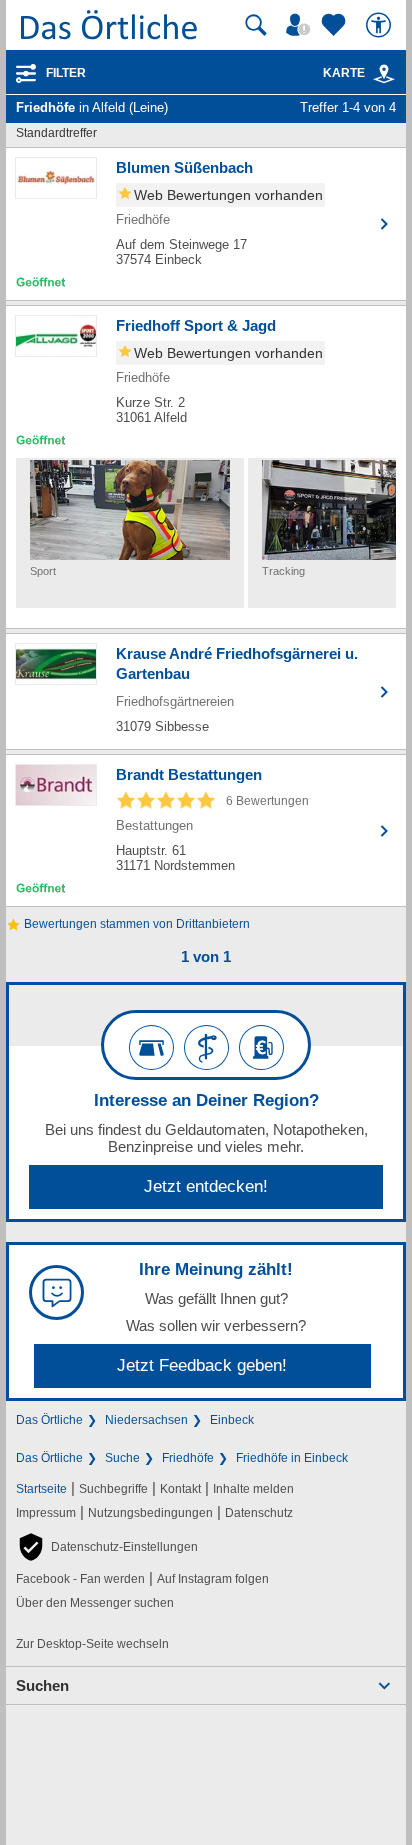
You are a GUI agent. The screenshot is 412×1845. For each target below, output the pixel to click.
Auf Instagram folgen (213, 1579)
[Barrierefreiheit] (381, 25)
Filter (66, 73)
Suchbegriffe (113, 1489)
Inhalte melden (253, 1489)
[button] (107, 1547)
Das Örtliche (49, 1420)
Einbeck (232, 1420)
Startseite (41, 1489)
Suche (122, 1458)
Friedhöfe (188, 1458)
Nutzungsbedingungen (150, 1513)
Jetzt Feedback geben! (202, 1365)
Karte (344, 73)
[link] (384, 74)
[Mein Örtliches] (301, 25)
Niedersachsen (146, 1420)
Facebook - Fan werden (80, 1579)
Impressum (46, 1513)
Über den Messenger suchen (95, 1603)
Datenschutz (259, 1513)
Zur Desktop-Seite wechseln (92, 1644)
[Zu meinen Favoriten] (336, 25)
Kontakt (180, 1489)
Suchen (42, 1685)
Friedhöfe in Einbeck (292, 1458)
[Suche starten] (256, 25)
